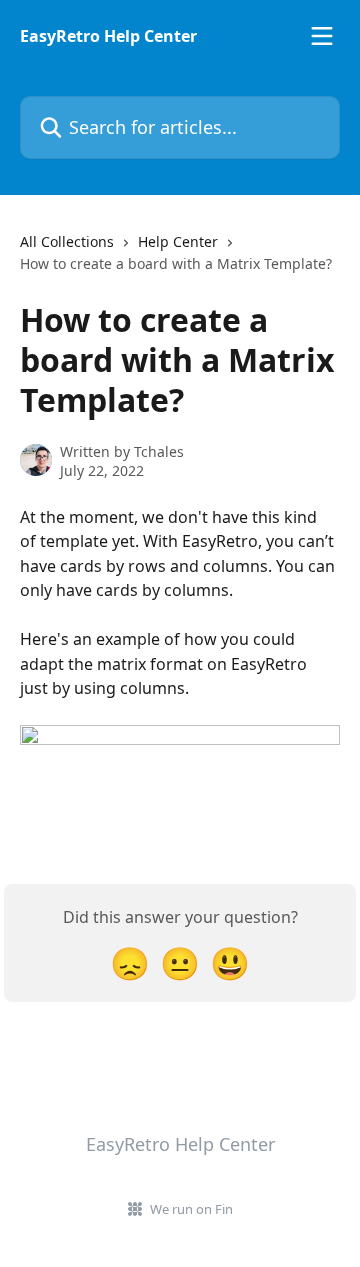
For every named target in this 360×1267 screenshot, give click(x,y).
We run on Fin (191, 1209)
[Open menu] (322, 36)
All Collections (67, 241)
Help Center (178, 241)
